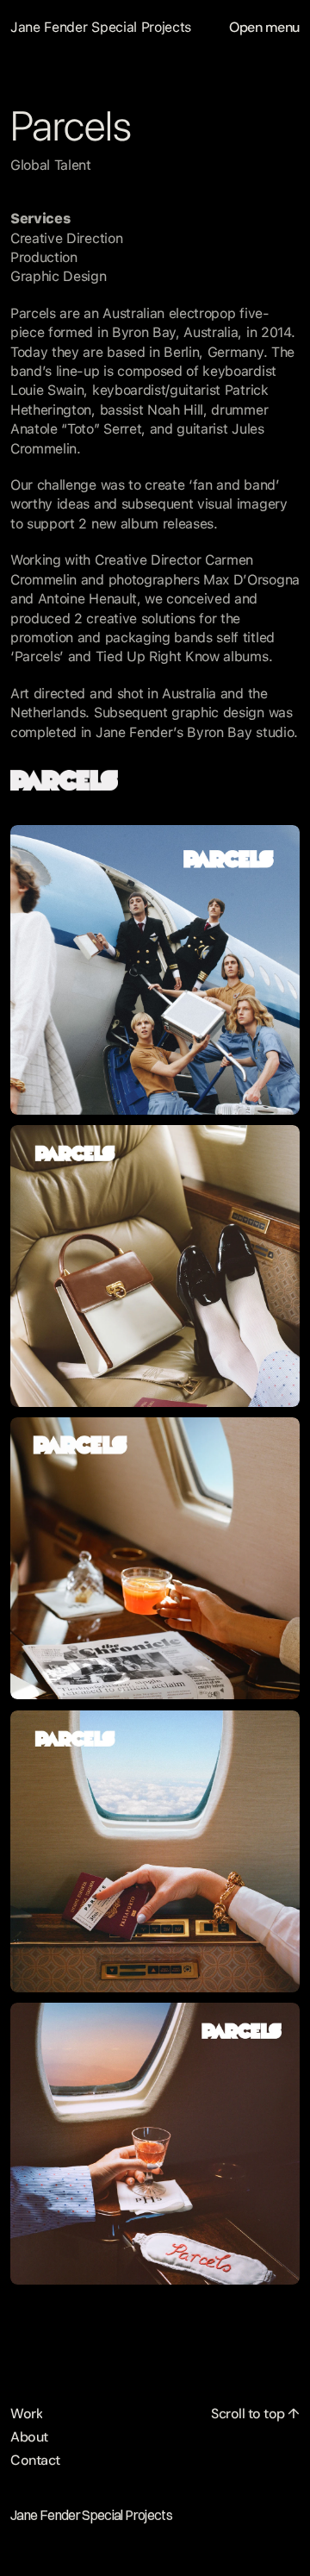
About (29, 2437)
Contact (35, 2460)
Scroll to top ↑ (255, 2413)
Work (26, 2413)
